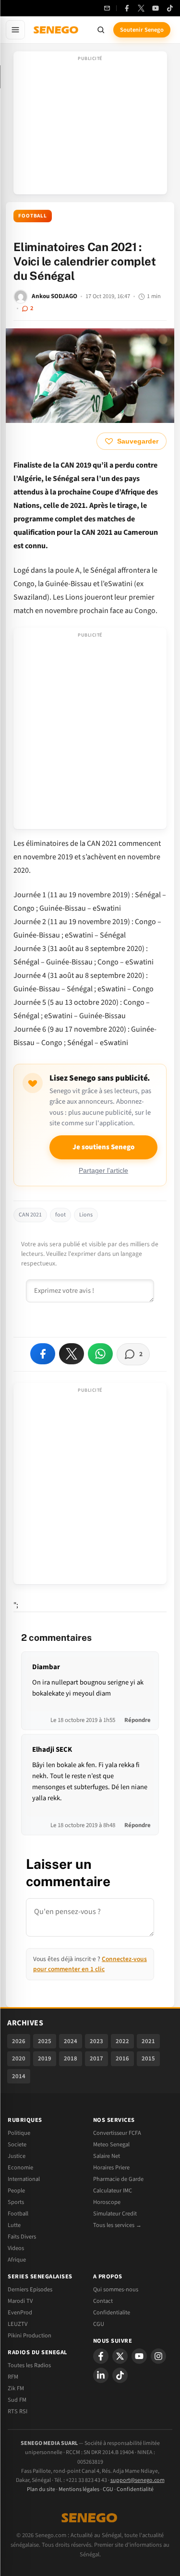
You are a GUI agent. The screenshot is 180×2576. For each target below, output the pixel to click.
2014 (19, 2076)
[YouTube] (156, 8)
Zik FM (16, 2388)
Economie (20, 2167)
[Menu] (15, 30)
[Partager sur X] (72, 1354)
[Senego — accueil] (57, 30)
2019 (45, 2058)
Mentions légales (79, 2489)
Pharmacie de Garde (118, 2179)
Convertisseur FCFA (117, 2133)
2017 (96, 2058)
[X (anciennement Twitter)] (141, 8)
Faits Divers (22, 2237)
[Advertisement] (90, 126)
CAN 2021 (30, 1215)
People (16, 2191)
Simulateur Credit (115, 2214)
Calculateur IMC (113, 2191)
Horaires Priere (111, 2167)
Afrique (17, 2260)
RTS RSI (18, 2411)
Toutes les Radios (29, 2365)
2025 (45, 2041)
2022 (122, 2041)
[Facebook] (127, 8)
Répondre (138, 1720)
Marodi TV (20, 2301)
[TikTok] (170, 8)
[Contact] (107, 8)
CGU (99, 2324)
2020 (19, 2058)
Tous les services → (117, 2225)
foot (60, 1215)
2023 (96, 2041)
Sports (16, 2202)
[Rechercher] (101, 30)
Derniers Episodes (30, 2289)
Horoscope (107, 2202)
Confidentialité (135, 2489)
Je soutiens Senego (103, 1147)
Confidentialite (112, 2312)
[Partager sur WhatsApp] (100, 1354)
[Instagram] (158, 2356)
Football (33, 216)
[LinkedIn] (101, 2375)
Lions (86, 1215)
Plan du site (41, 2489)
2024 (71, 2041)
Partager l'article (103, 1171)
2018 (71, 2058)
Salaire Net (107, 2156)
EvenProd (20, 2312)
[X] (120, 2356)
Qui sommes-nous (116, 2289)
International (24, 2179)
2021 (148, 2041)
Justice (17, 2156)
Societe (17, 2144)
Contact (103, 2301)
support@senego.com (138, 2480)
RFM (13, 2377)
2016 (122, 2058)
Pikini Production (30, 2335)
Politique (19, 2133)
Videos (16, 2248)
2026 (19, 2041)
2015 (148, 2058)
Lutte (14, 2225)
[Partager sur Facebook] (43, 1354)
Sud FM (17, 2400)
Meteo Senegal (111, 2144)
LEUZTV (18, 2324)
